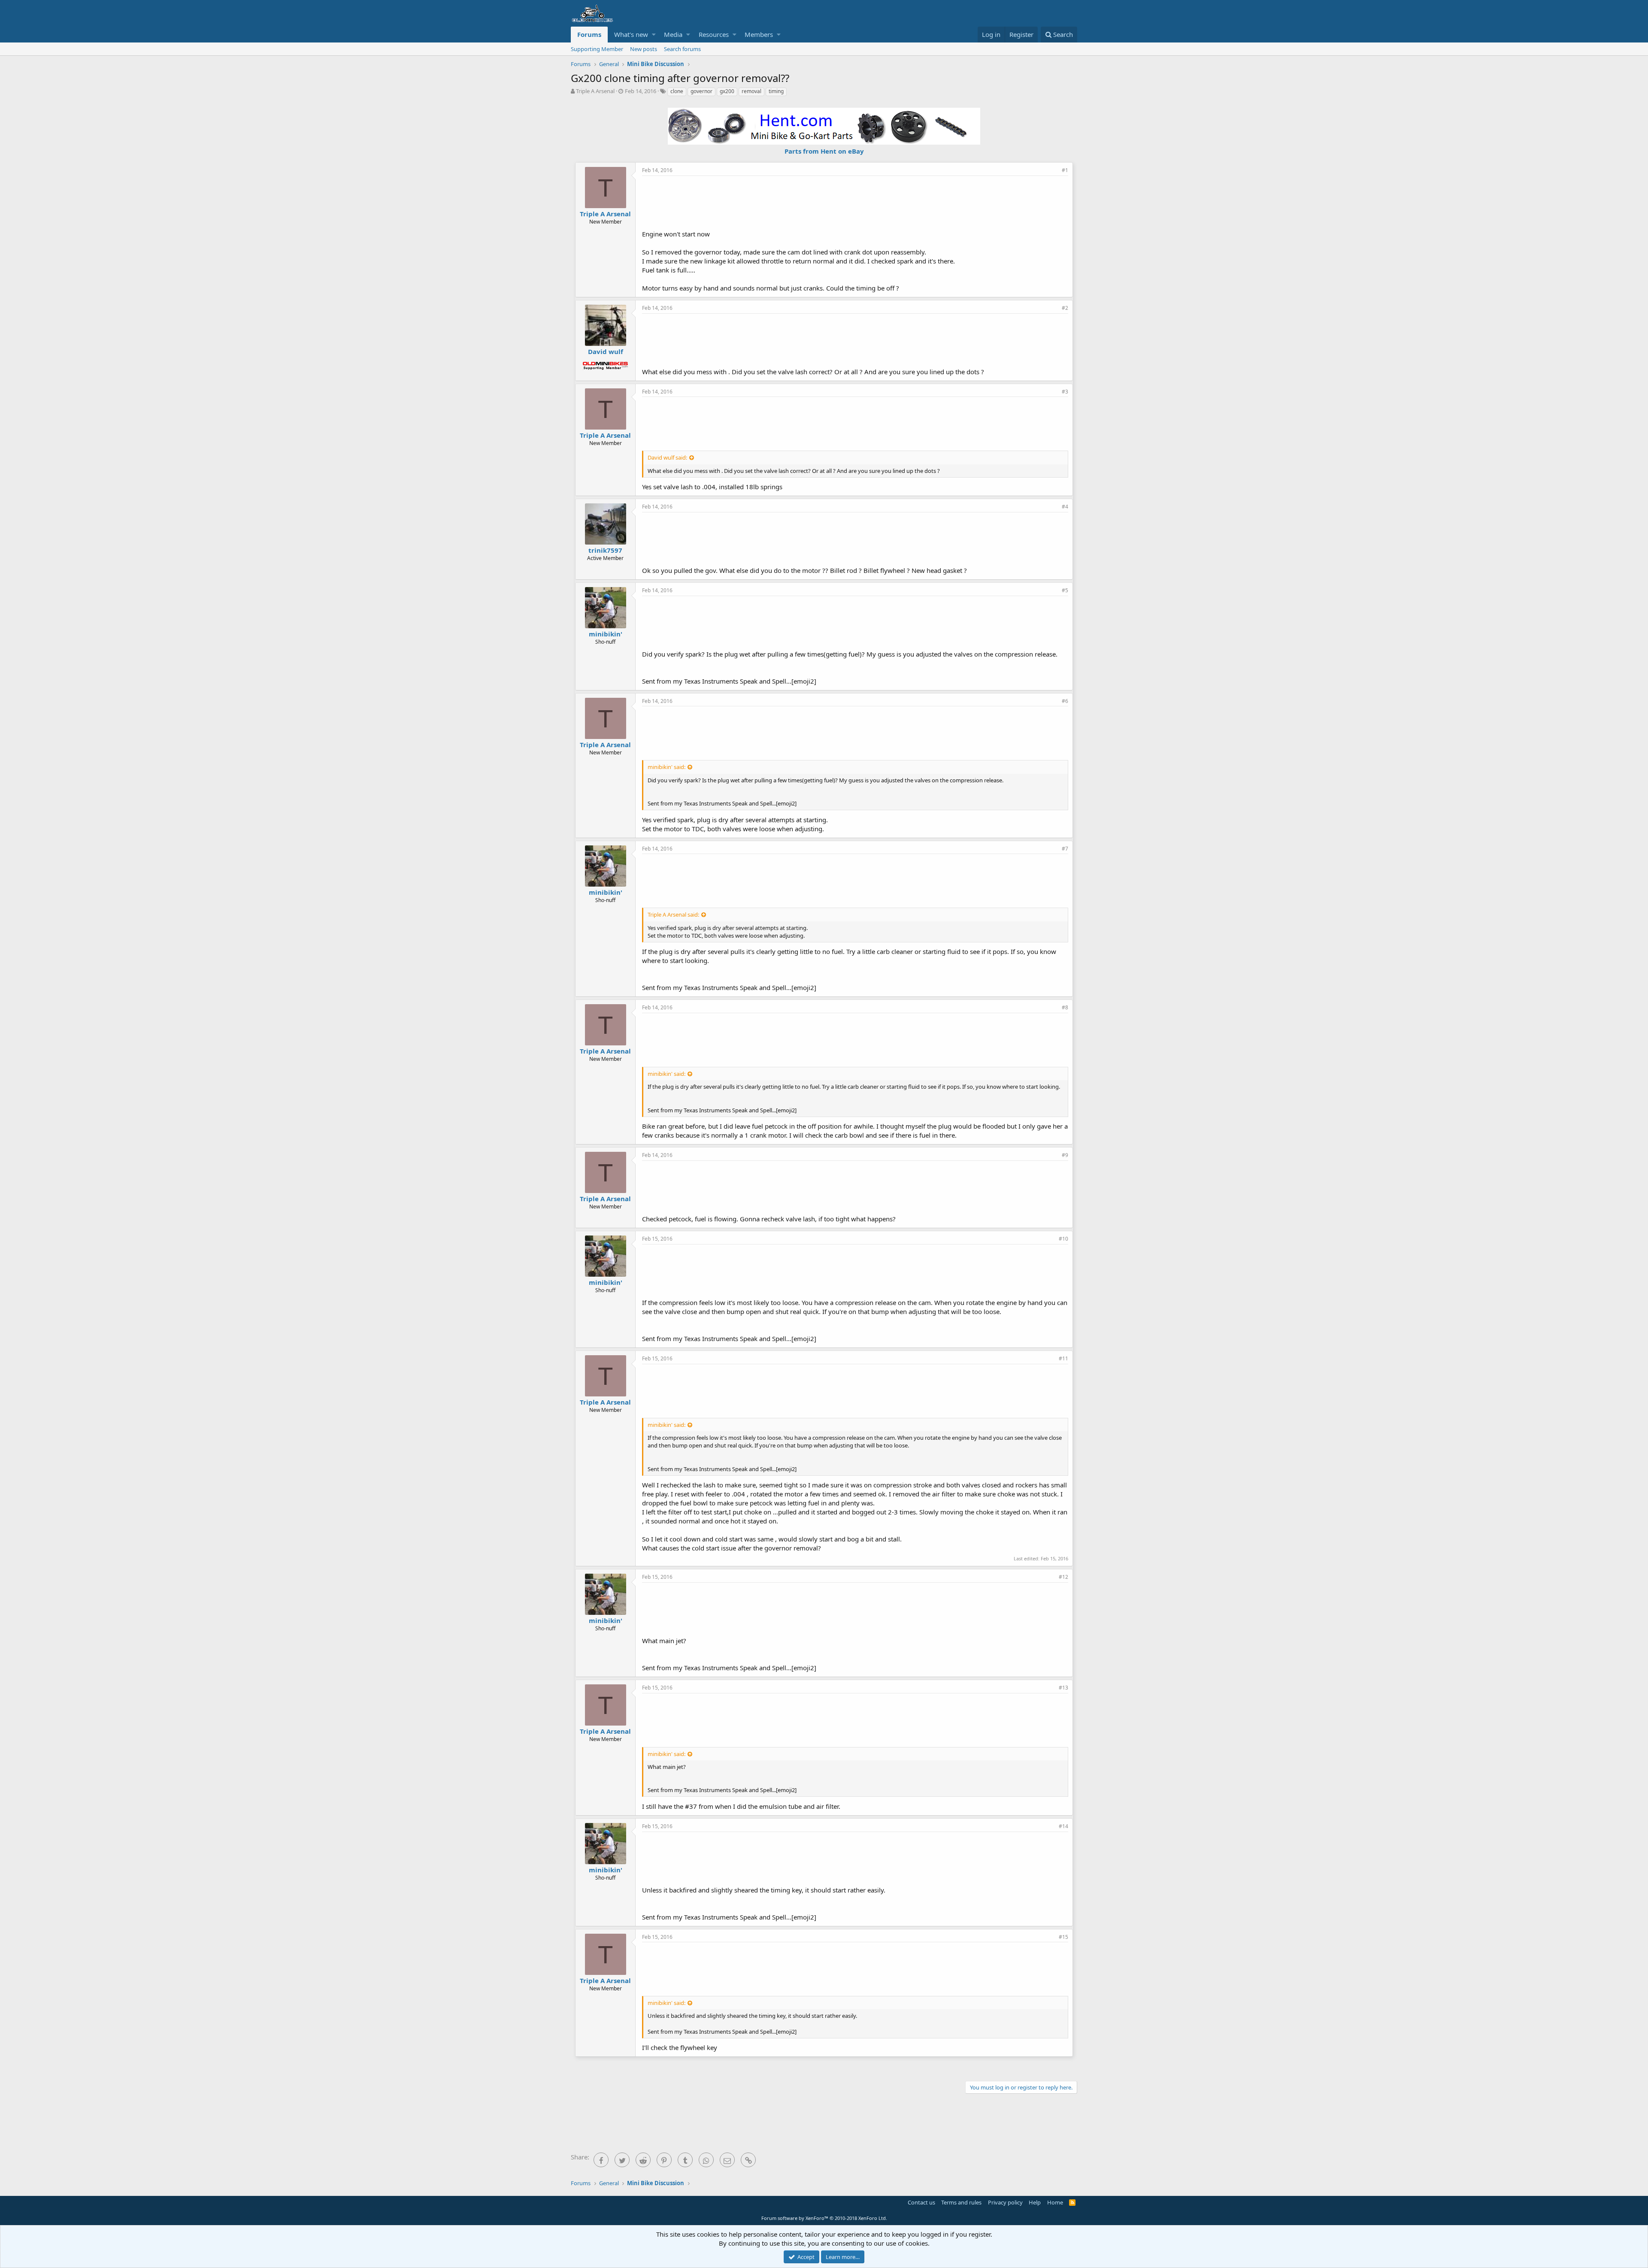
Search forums (682, 49)
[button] (654, 35)
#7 (1065, 849)
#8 (1065, 1007)
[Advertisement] (855, 202)
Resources (714, 34)
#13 (1063, 1688)
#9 (1065, 1155)
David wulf (606, 351)
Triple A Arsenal (595, 91)
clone (677, 91)
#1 (1065, 170)
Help (1035, 2202)
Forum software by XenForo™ (824, 2218)
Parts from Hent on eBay (824, 151)
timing (776, 91)
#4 (1065, 507)
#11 (1063, 1358)
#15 (1063, 1937)
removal (751, 91)
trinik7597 (605, 550)
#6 (1065, 701)
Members (759, 34)
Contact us (921, 2202)
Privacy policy (1005, 2202)
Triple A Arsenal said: (673, 914)
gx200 (727, 91)
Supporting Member (597, 49)
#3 (1065, 392)
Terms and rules (961, 2202)
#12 (1063, 1577)
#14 (1063, 1826)
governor (701, 91)
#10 (1063, 1239)
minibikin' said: (666, 767)
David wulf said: (667, 457)
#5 (1065, 590)
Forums (589, 34)
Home (1055, 2202)
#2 (1065, 308)
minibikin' (606, 634)
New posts (644, 49)
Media (673, 34)
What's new (631, 34)
